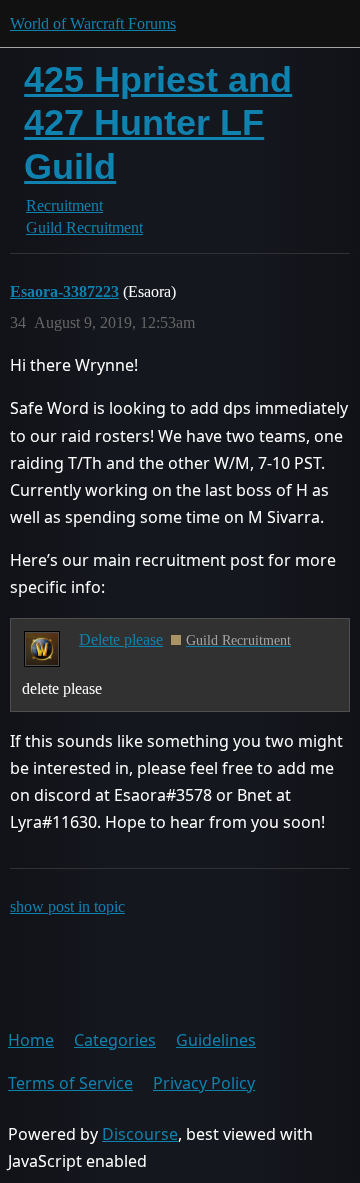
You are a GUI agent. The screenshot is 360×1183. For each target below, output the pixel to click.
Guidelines (216, 1040)
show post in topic (67, 906)
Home (31, 1040)
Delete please (121, 639)
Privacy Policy (204, 1083)
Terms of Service (70, 1083)
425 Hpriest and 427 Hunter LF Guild (158, 122)
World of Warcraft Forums (93, 23)
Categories (115, 1040)
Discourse (140, 1134)
